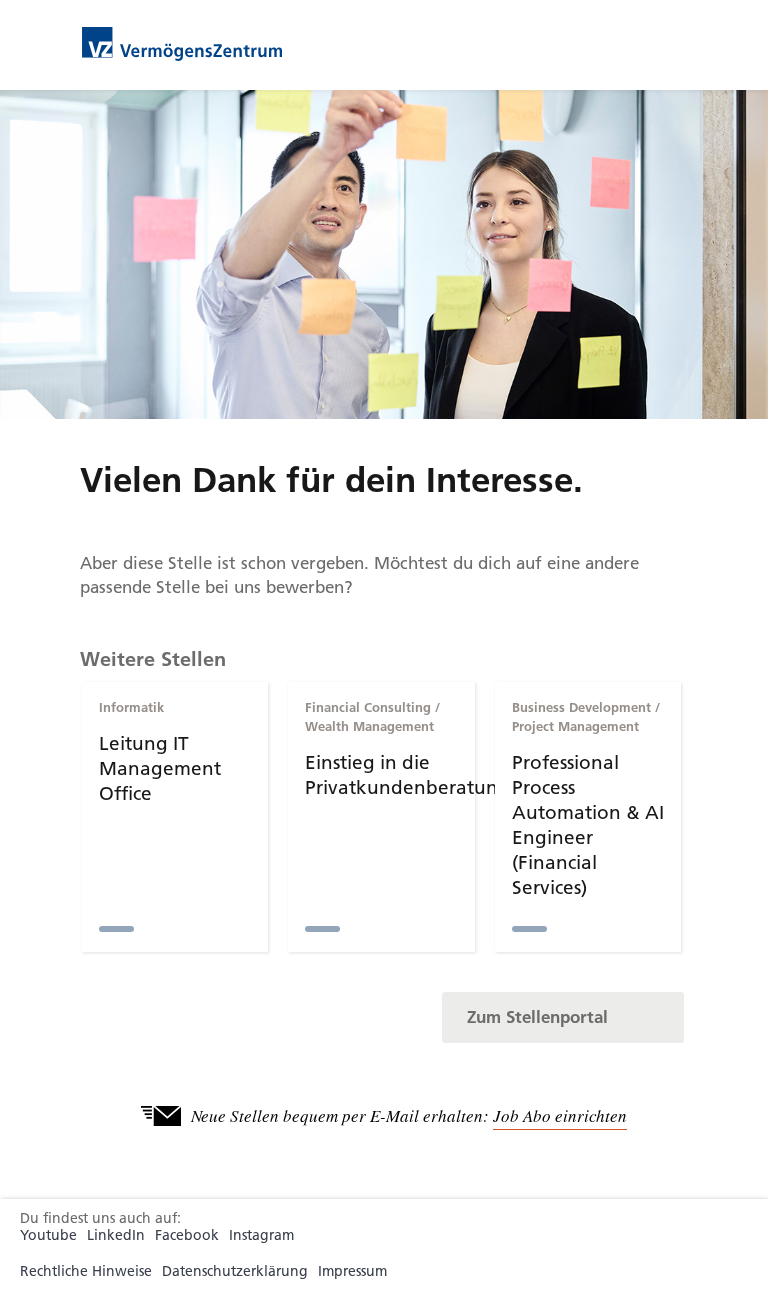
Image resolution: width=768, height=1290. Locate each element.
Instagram (261, 1235)
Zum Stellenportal (537, 1017)
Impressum (352, 1271)
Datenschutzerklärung (235, 1271)
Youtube (48, 1235)
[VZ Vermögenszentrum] (182, 42)
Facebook (187, 1235)
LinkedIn (116, 1235)
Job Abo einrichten (560, 1115)
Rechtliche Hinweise (86, 1271)
